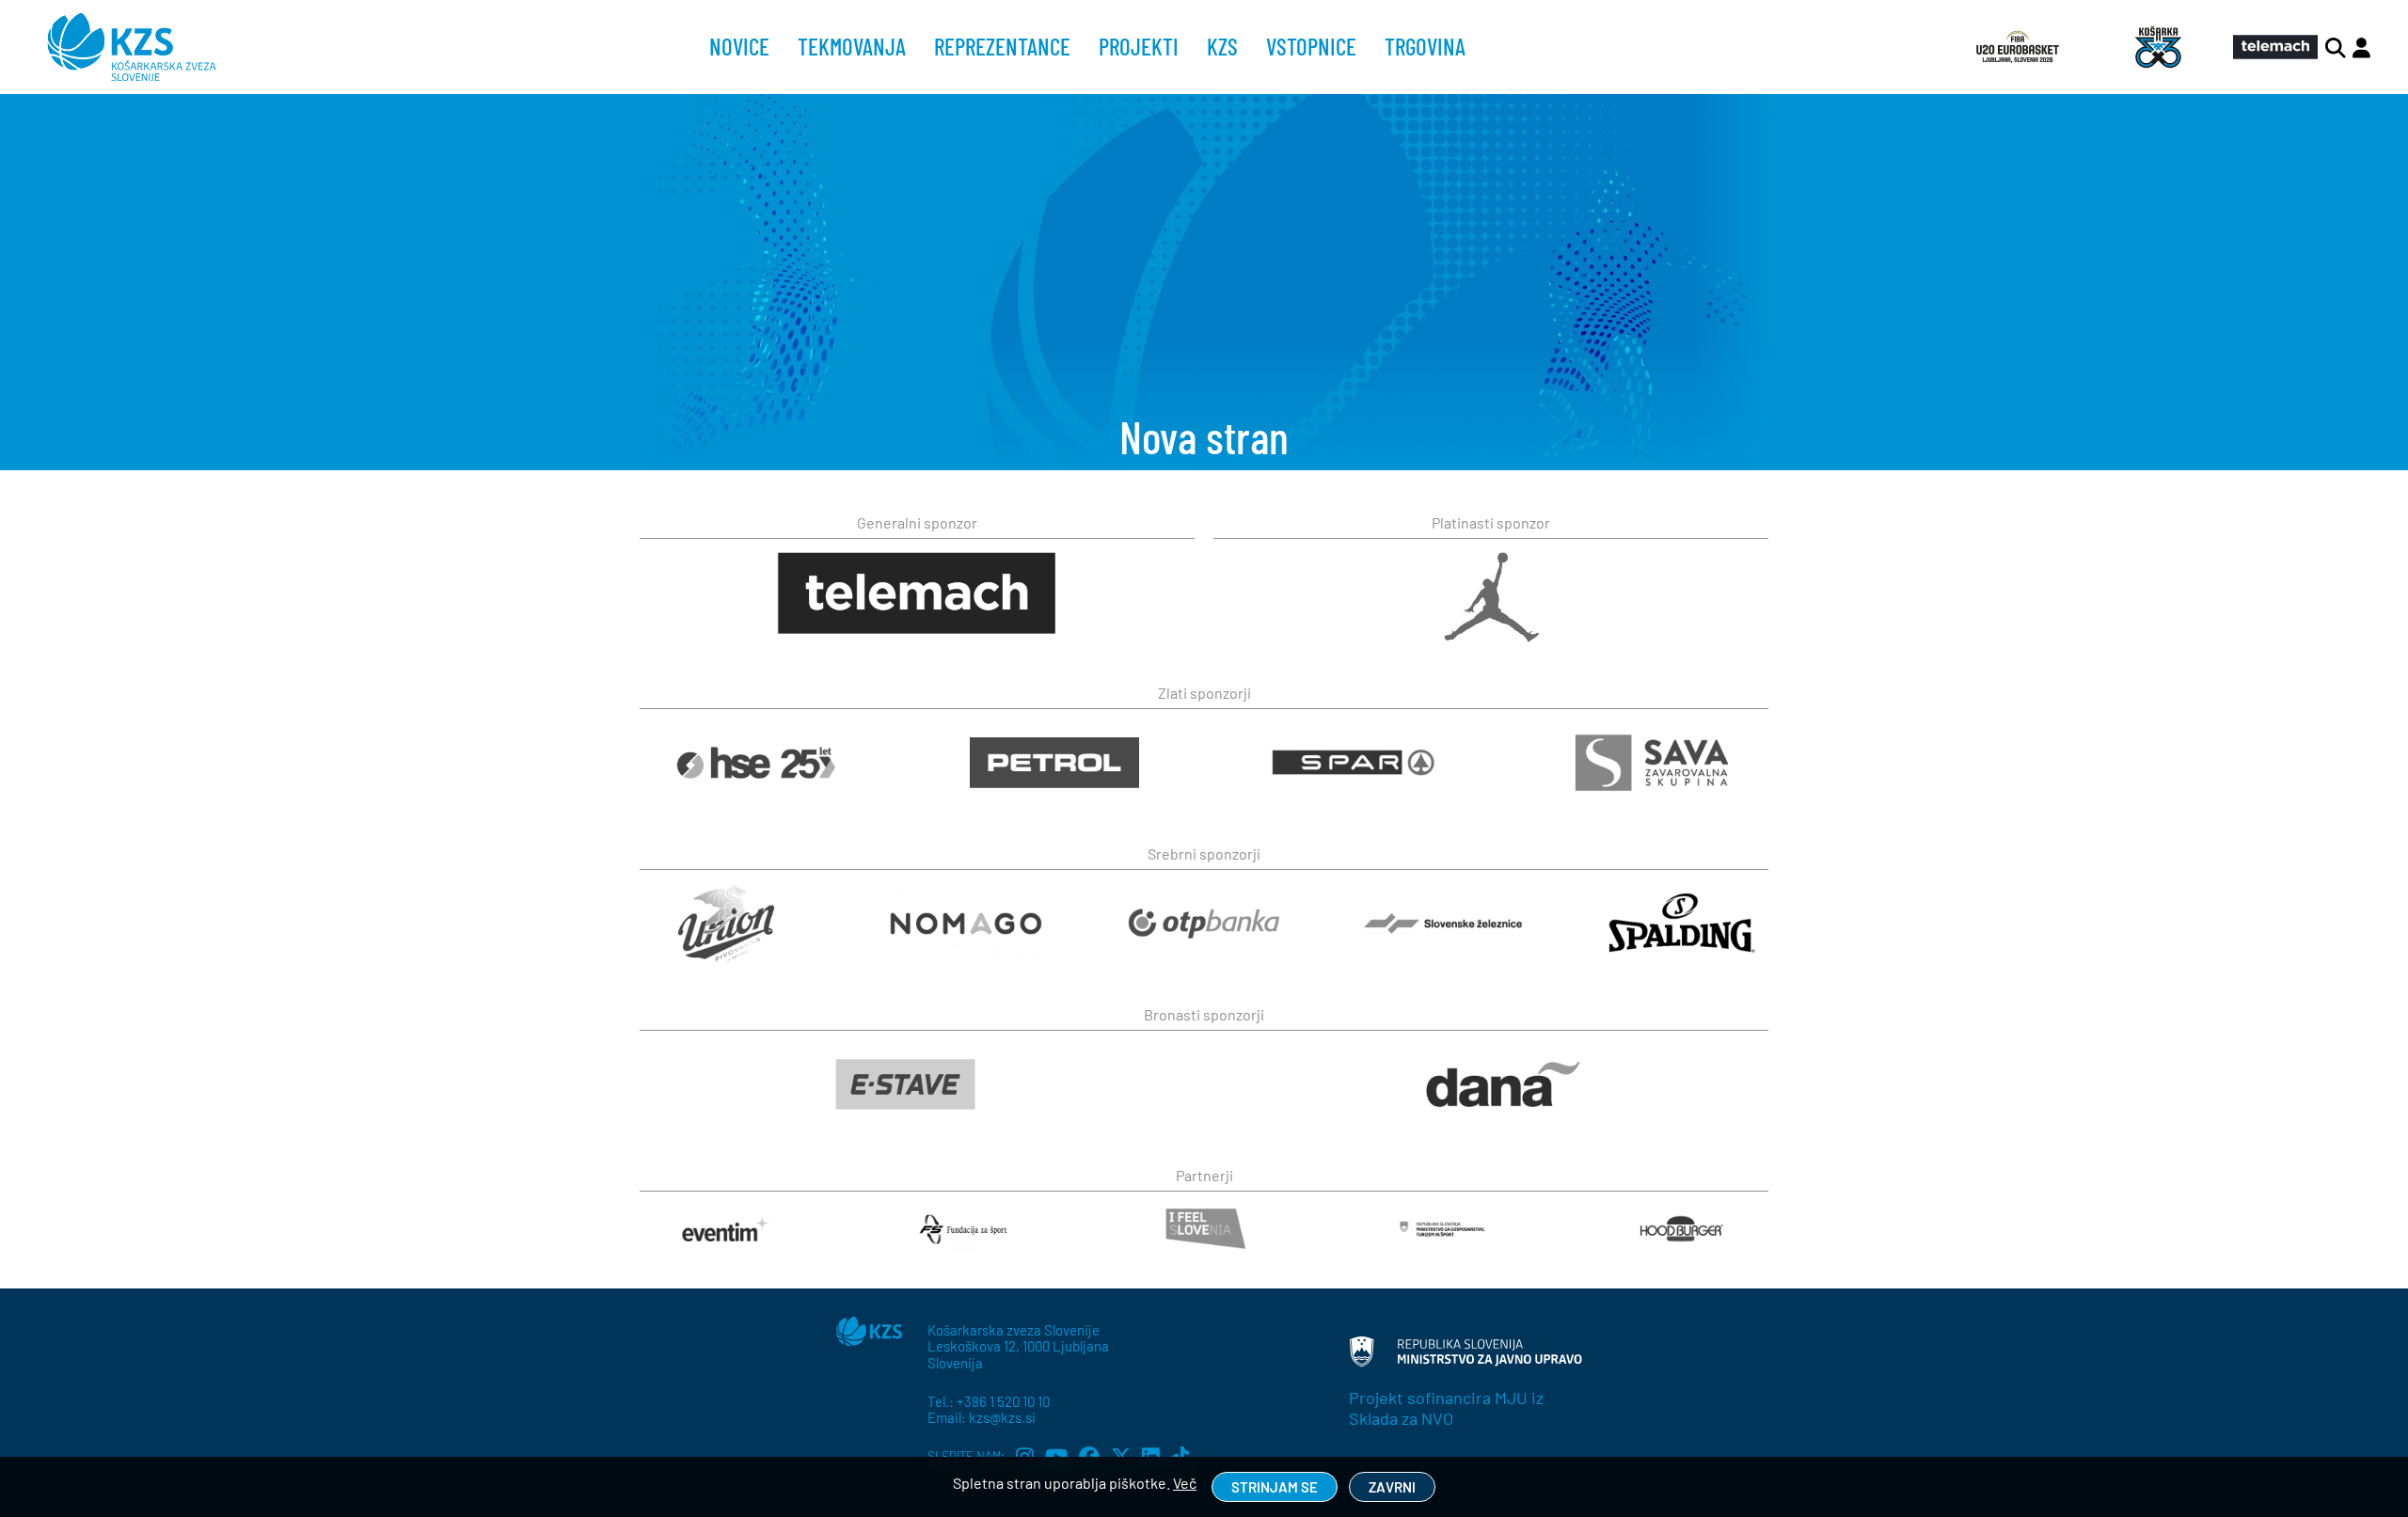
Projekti (1139, 46)
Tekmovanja (852, 46)
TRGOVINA (1425, 46)
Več (1185, 1483)
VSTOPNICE (1311, 46)
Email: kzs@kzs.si (982, 1417)
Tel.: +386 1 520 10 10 (989, 1401)
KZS (1222, 46)
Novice (739, 46)
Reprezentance (1002, 46)
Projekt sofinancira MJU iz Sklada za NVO (1446, 1408)
